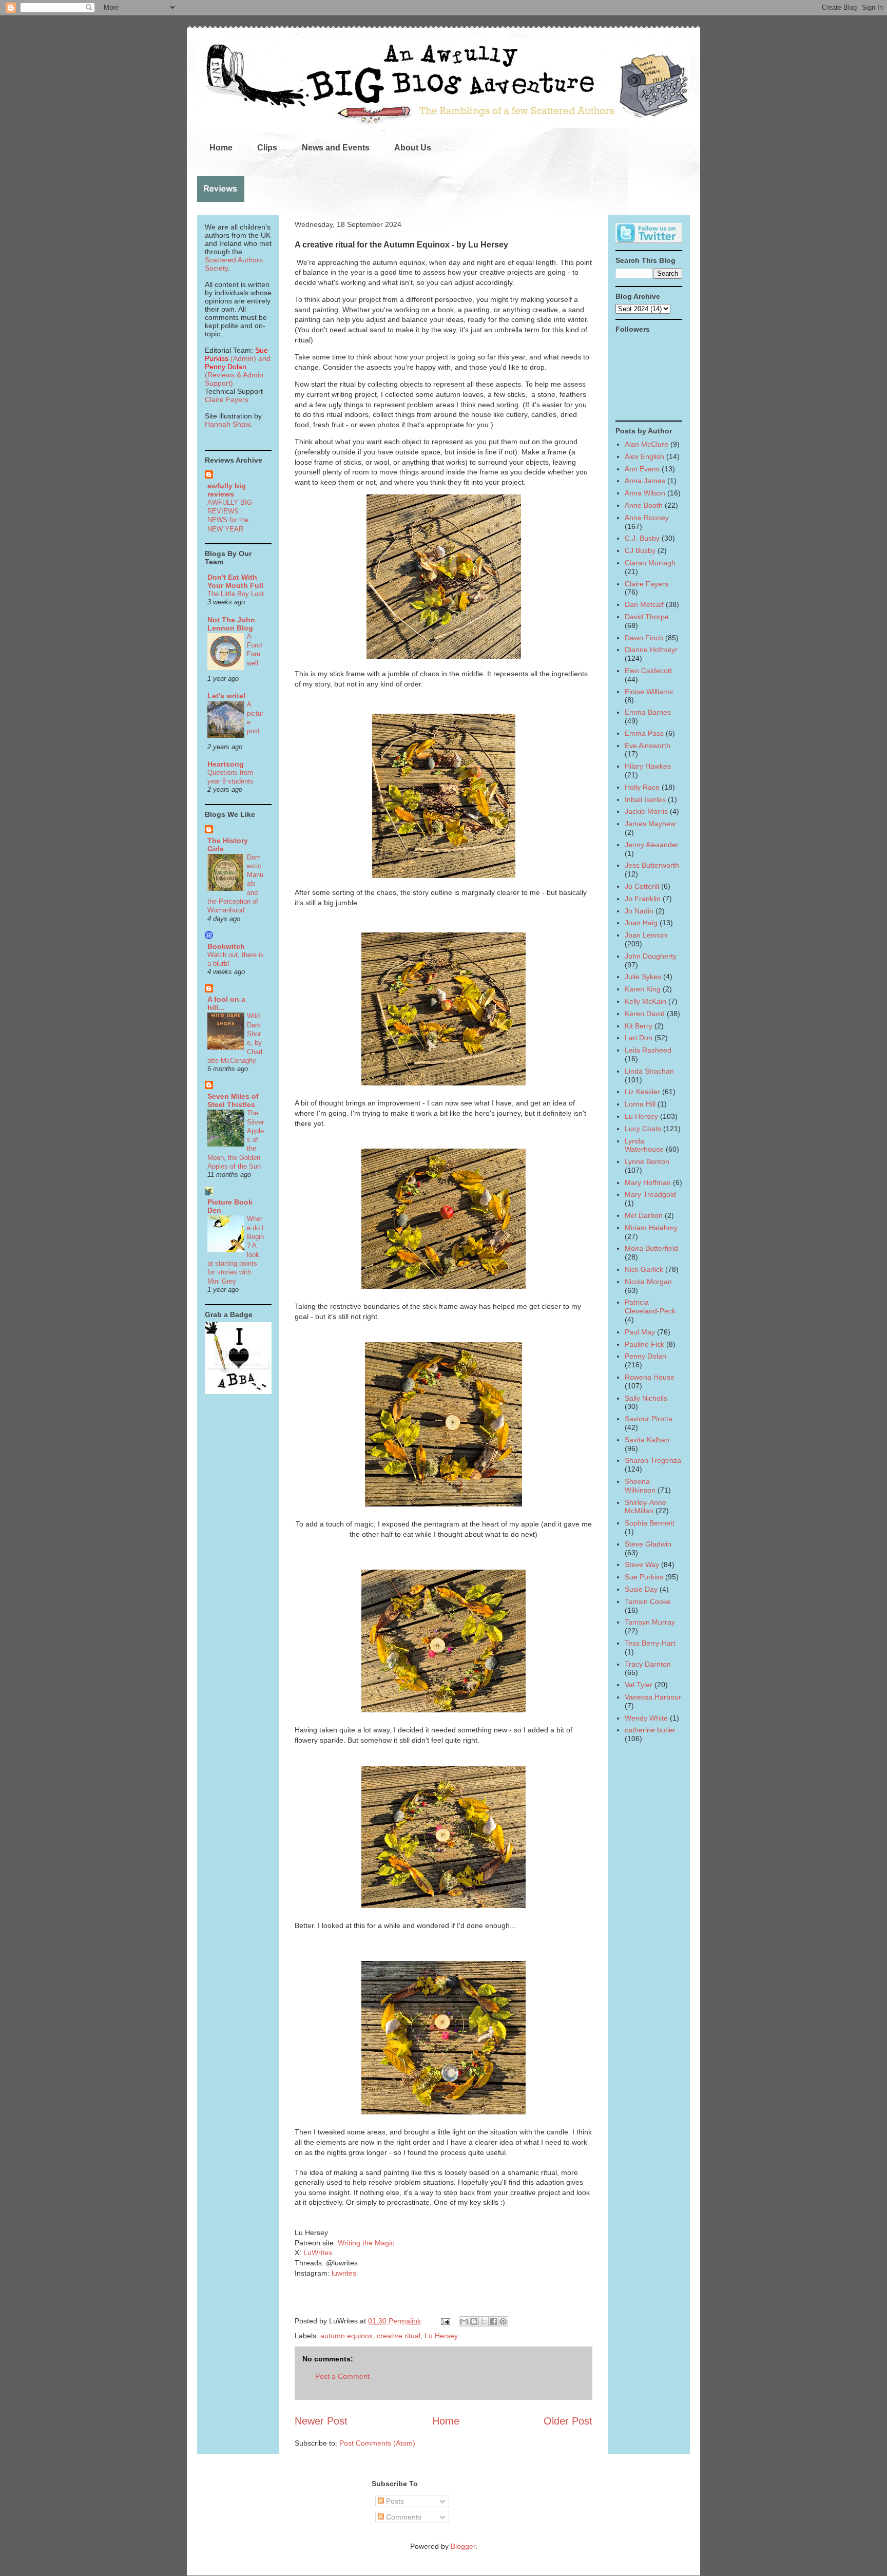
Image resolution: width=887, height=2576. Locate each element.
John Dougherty (651, 956)
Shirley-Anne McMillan (645, 1507)
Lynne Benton (647, 1161)
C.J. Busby (642, 538)
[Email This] (464, 2321)
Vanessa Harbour (653, 1697)
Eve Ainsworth (648, 746)
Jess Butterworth (652, 865)
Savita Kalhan (647, 1440)
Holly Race (642, 787)
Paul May (640, 1332)
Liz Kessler (642, 1092)
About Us (413, 148)
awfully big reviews (227, 490)
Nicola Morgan (648, 1282)
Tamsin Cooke (648, 1601)
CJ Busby (640, 550)
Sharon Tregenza (653, 1460)
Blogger (463, 2546)
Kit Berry (639, 1026)
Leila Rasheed (648, 1050)
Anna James (645, 481)
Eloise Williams (649, 692)
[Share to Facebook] (493, 2321)
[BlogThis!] (474, 2321)
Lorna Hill (640, 1104)
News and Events (336, 148)
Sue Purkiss (644, 1577)
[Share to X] (484, 2321)
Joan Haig (641, 923)
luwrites (344, 2273)
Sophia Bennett (650, 1523)
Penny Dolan (645, 1356)
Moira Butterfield (651, 1248)
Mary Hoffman (648, 1182)
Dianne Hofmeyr (651, 650)
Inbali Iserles (645, 799)
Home (221, 148)
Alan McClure (647, 444)
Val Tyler (639, 1685)
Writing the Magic (366, 2243)
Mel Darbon (644, 1215)
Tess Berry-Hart (650, 1643)
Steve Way (642, 1564)
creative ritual (399, 2336)
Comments (403, 2517)
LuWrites (318, 2253)
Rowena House (650, 1377)
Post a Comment (342, 2376)
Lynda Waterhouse (644, 1145)
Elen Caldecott (648, 671)
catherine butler (650, 1730)
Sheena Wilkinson (640, 1486)
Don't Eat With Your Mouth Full (235, 581)
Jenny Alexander (652, 845)
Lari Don (639, 1038)
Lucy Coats (643, 1129)
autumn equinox (346, 2336)
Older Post (568, 2421)
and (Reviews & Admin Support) (238, 371)
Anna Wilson (645, 493)
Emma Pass (644, 733)
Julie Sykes (643, 977)
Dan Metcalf (644, 604)
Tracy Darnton (648, 1664)
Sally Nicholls (646, 1398)
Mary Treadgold (650, 1194)
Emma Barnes (648, 712)
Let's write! (227, 696)
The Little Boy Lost (236, 594)
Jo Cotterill (642, 886)
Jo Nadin (639, 911)
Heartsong (226, 764)
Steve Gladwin (648, 1544)
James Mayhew (650, 824)
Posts (394, 2501)
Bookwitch (226, 946)
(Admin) (236, 354)
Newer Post (321, 2421)
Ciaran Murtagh (650, 563)
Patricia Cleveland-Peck (650, 1306)
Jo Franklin (643, 899)
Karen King (643, 989)
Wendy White (646, 1718)
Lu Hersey (441, 2336)
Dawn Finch (644, 638)
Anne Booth (644, 505)
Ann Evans (642, 469)
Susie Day (641, 1589)
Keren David (645, 1014)
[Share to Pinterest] (503, 2321)
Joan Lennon (646, 935)
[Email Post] (445, 2321)
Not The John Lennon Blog (231, 624)
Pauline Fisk (644, 1344)
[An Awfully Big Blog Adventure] (238, 1391)
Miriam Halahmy (651, 1228)
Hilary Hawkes (648, 766)
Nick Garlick (644, 1269)
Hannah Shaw (227, 424)
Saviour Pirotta (649, 1419)
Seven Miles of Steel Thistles (233, 1100)
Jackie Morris (646, 811)
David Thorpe (647, 617)
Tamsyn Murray (650, 1622)
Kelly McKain (645, 1001)
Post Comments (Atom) (377, 2443)
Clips (267, 148)
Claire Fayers (227, 399)
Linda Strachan (649, 1071)
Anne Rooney (647, 518)
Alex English (644, 456)
